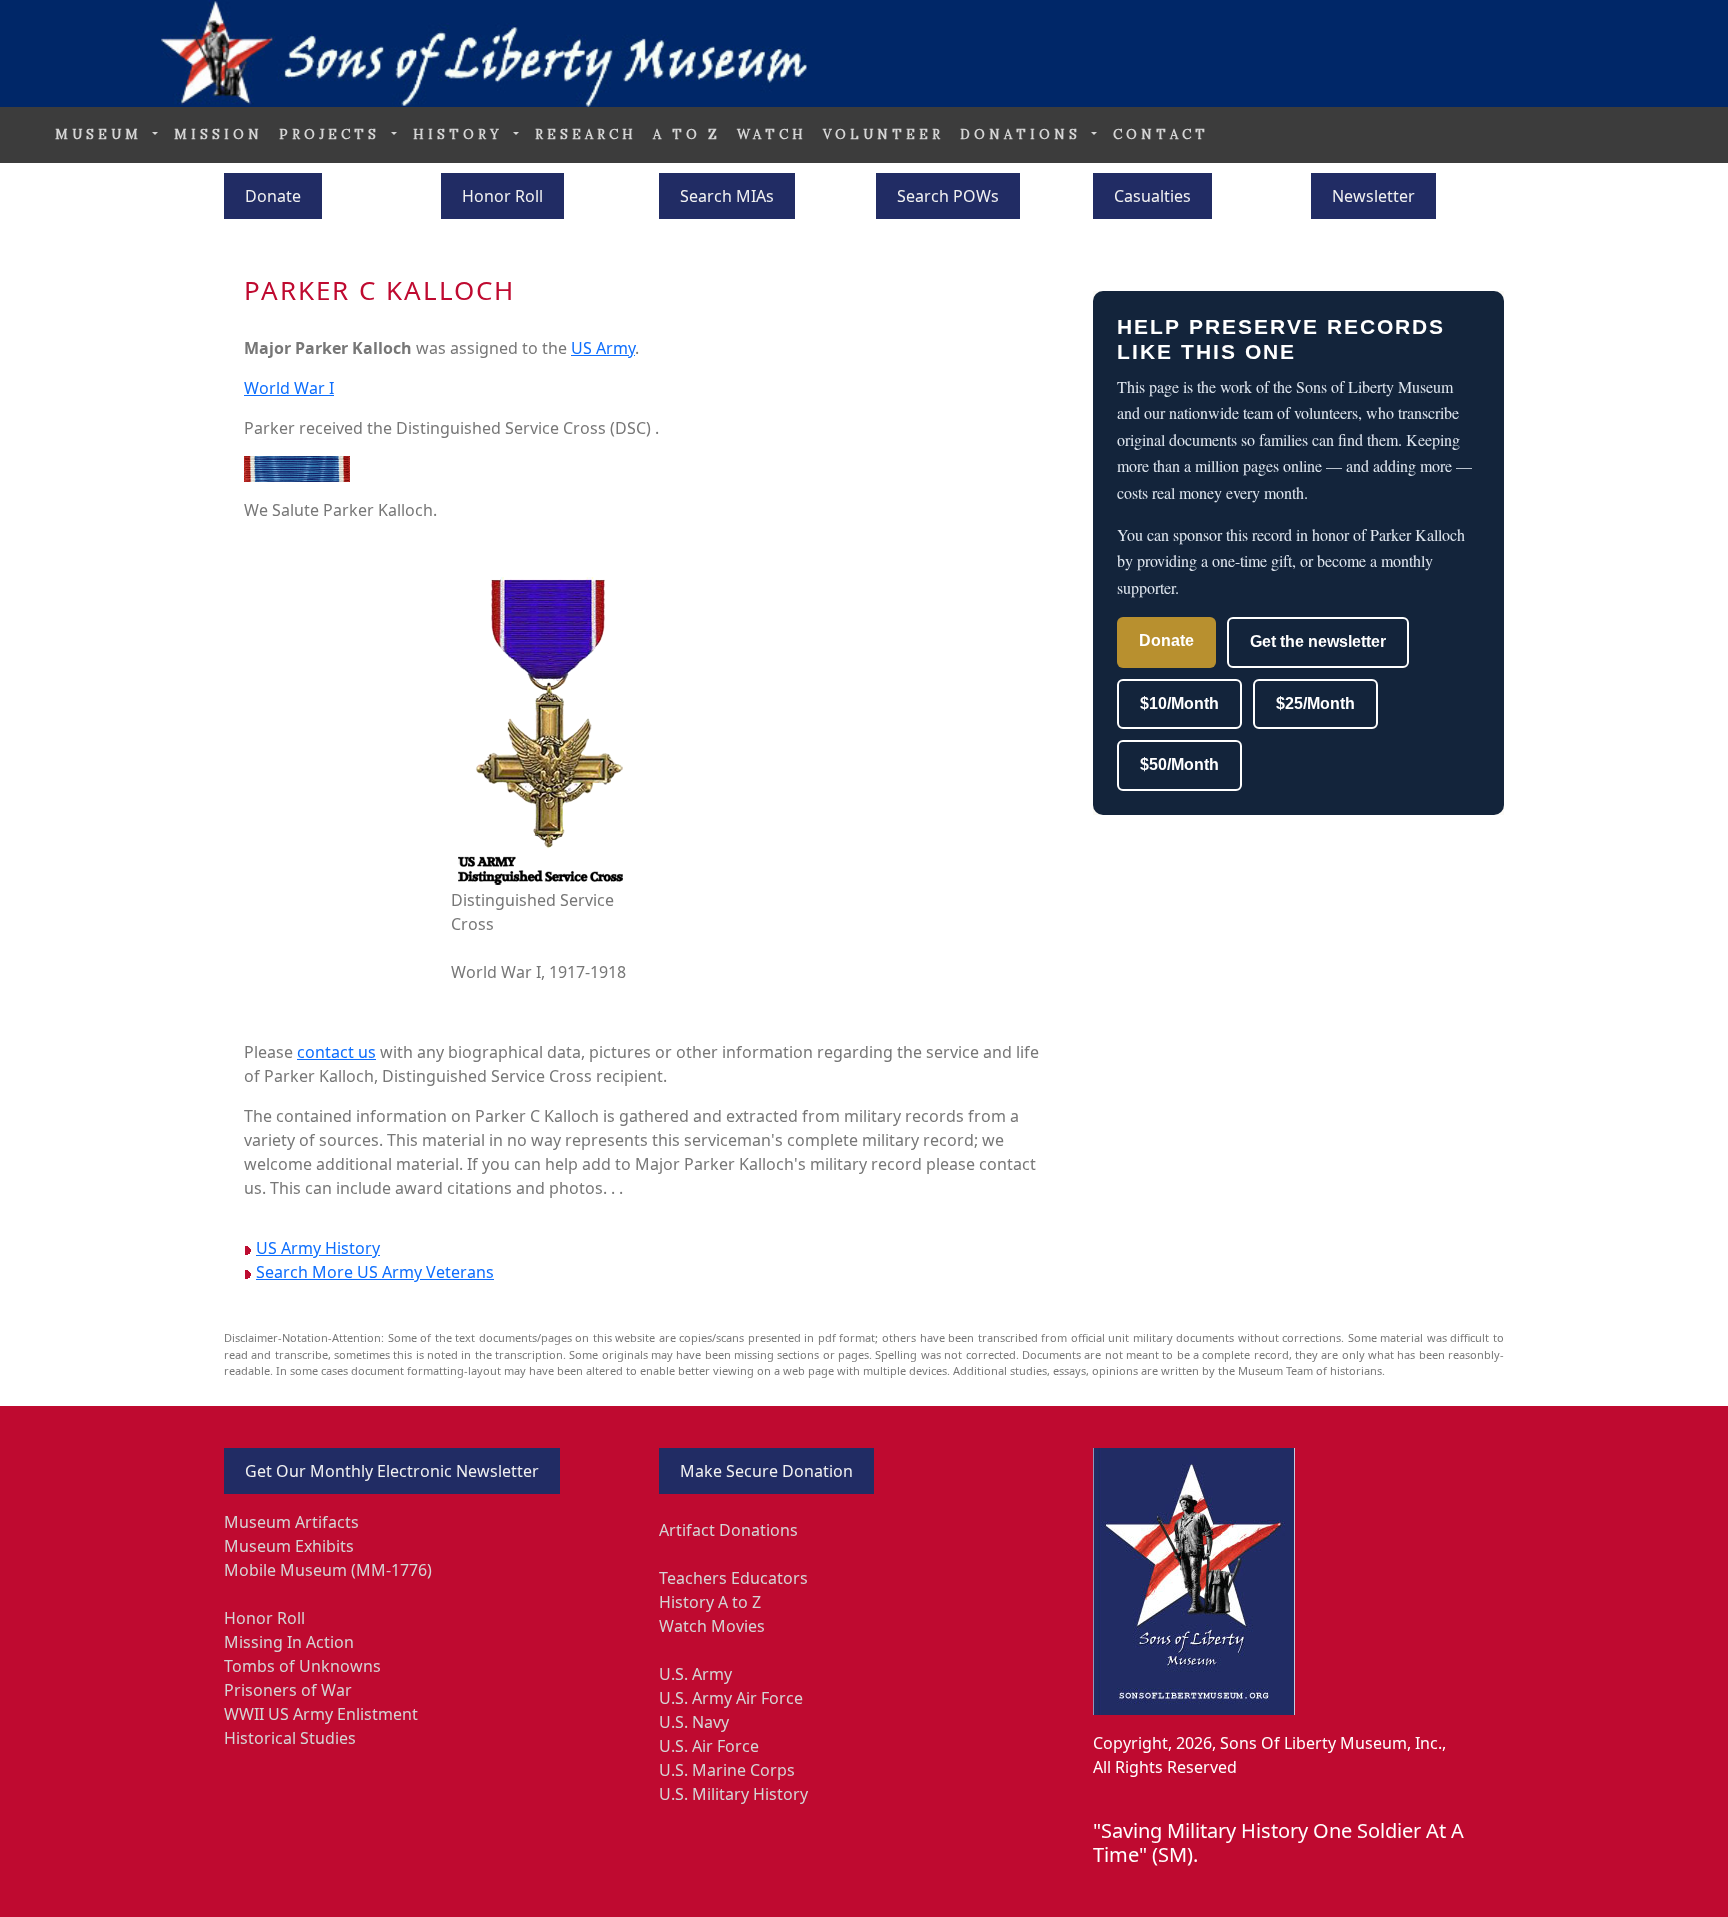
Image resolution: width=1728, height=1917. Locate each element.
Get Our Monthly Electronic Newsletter (392, 1471)
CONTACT (1161, 134)
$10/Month (1179, 703)
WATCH (772, 134)
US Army (603, 348)
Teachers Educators (733, 1578)
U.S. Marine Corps (727, 1770)
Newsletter (1373, 196)
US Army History (318, 1248)
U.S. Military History (733, 1794)
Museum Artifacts (291, 1522)
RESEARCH (586, 134)
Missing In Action (289, 1642)
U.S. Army (695, 1674)
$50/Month (1179, 764)
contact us (336, 1052)
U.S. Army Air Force (731, 1698)
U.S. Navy (694, 1722)
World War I (289, 388)
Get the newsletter (1318, 641)
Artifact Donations (728, 1530)
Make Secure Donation (766, 1471)
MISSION (218, 134)
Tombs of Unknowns (302, 1666)
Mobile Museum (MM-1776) (328, 1570)
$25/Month (1315, 703)
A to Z (687, 134)
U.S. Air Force (709, 1746)
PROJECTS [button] (333, 134)
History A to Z (710, 1602)
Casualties (1152, 196)
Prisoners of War (288, 1690)
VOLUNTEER (883, 134)
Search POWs (948, 196)
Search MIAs (727, 196)
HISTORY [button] (461, 134)
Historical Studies (290, 1738)
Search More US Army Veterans (375, 1272)
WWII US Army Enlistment (321, 1714)
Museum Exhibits (289, 1546)
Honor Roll (502, 196)
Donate (273, 196)
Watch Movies (712, 1626)
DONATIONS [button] (1024, 134)
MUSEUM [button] (102, 134)
